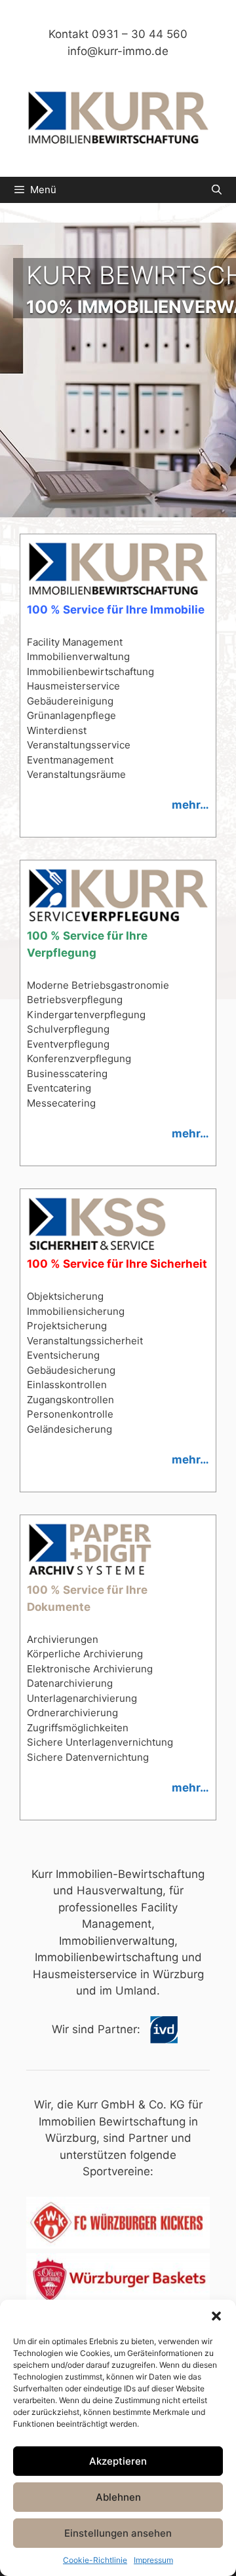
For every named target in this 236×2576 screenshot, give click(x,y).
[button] (216, 2316)
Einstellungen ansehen (118, 2533)
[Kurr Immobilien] (118, 119)
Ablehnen (118, 2497)
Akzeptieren (118, 2461)
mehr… (190, 805)
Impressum (153, 2560)
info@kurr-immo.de (118, 51)
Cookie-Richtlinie (95, 2560)
